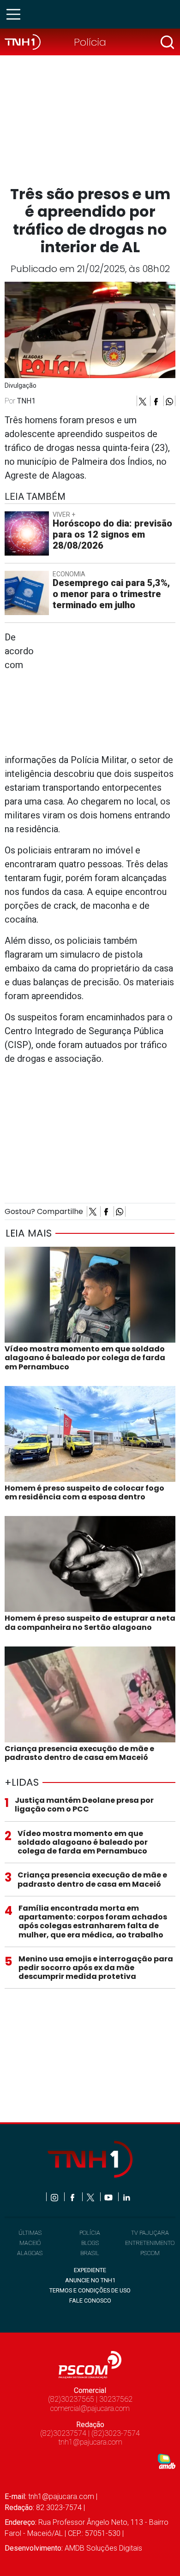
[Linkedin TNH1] (126, 2197)
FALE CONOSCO (90, 2301)
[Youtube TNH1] (109, 2197)
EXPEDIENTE (90, 2270)
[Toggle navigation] (16, 14)
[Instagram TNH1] (55, 2197)
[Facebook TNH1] (73, 2197)
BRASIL (90, 2253)
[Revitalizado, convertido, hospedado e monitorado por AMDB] (167, 2461)
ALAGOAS (30, 2253)
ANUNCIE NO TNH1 (90, 2280)
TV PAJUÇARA (150, 2233)
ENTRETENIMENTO (150, 2243)
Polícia (90, 42)
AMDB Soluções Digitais (103, 2548)
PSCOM (150, 2253)
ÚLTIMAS (30, 2233)
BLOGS (90, 2243)
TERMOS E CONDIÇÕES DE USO (90, 2290)
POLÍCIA (90, 2233)
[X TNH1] (91, 2197)
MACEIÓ (30, 2243)
